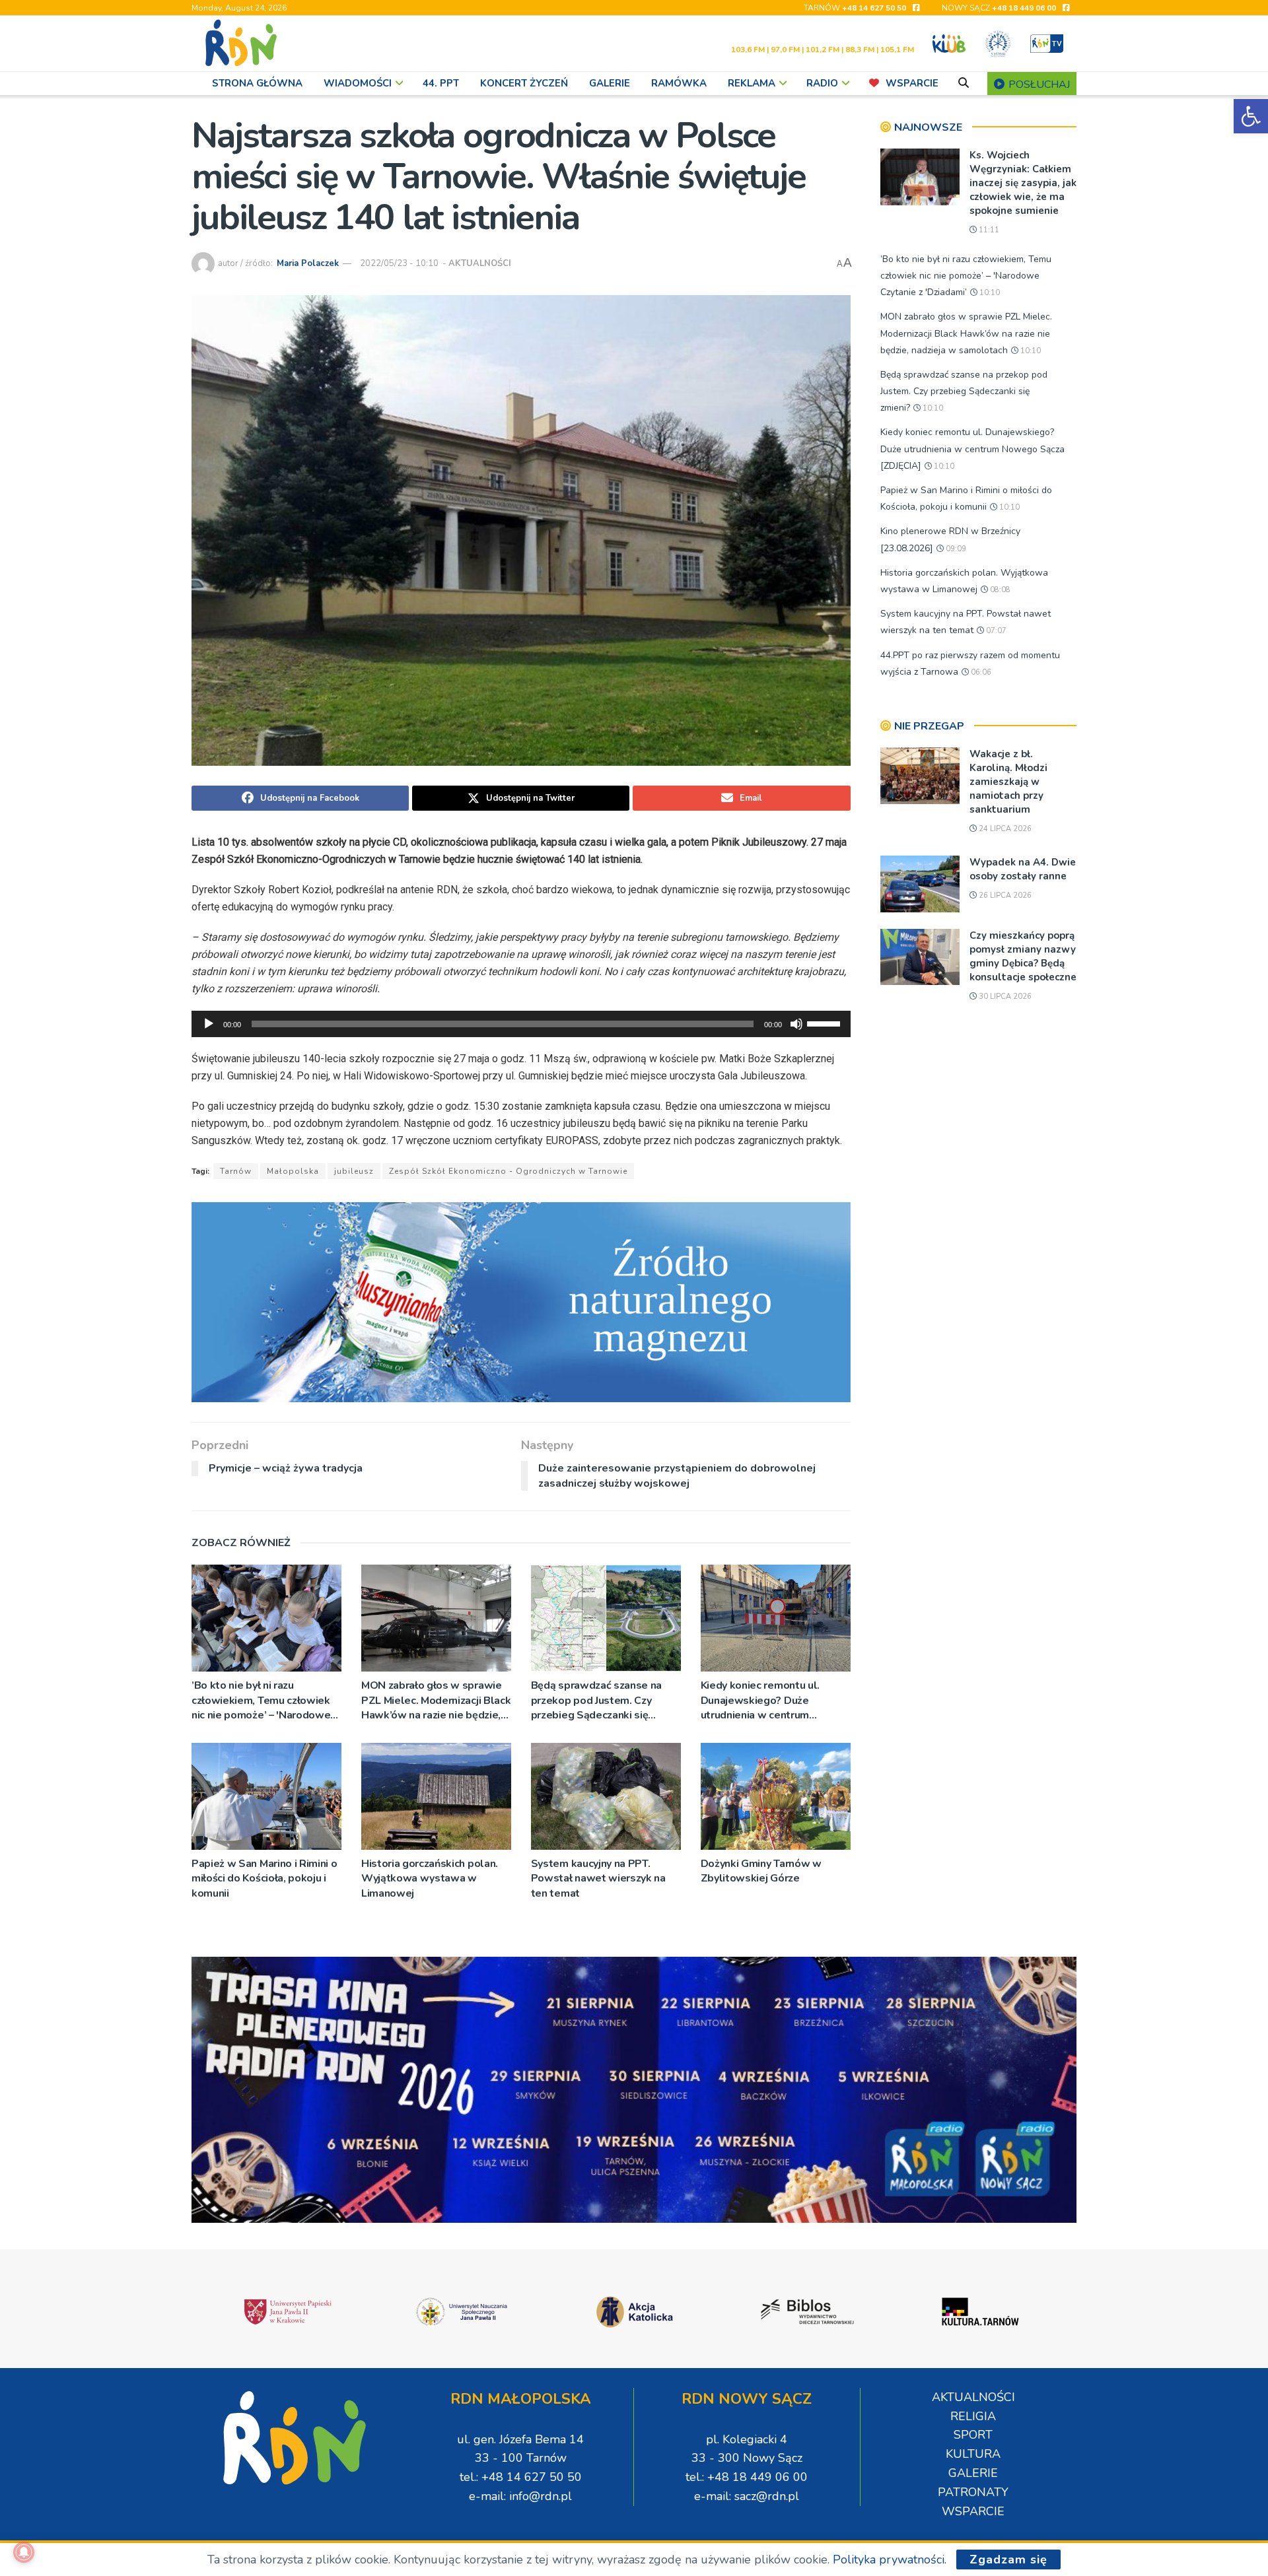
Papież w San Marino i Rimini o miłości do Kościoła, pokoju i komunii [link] (264, 1879)
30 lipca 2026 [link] (1004, 997)
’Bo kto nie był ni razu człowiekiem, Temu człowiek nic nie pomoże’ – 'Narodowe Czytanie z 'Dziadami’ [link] (261, 1700)
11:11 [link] (988, 230)
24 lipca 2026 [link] (1004, 829)
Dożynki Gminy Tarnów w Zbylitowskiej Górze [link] (761, 1871)
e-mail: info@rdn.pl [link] (520, 2496)
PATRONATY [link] (973, 2492)
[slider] (826, 1023)
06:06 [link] (980, 672)
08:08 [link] (999, 590)
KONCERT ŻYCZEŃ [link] (524, 83)
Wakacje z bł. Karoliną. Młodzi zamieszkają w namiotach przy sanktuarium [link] (1008, 782)
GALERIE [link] (610, 83)
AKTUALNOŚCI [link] (480, 263)
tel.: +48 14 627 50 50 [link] (521, 2477)
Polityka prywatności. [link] (890, 2559)
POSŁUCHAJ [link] (1038, 85)
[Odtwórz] (209, 1024)
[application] (521, 1024)
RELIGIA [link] (973, 2416)
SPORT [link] (973, 2435)
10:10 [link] (989, 293)
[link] (1251, 116)
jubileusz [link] (354, 1171)
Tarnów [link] (236, 1171)
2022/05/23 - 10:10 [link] (399, 263)
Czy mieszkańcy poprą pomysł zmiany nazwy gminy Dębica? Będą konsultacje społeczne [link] (1023, 956)
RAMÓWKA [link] (679, 83)
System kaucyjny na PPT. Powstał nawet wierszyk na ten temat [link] (598, 1879)
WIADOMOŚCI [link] (358, 83)
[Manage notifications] (24, 2552)
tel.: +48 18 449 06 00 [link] (747, 2477)
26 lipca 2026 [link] (1004, 896)
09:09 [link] (955, 549)
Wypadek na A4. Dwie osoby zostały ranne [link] (1023, 869)
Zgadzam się (1008, 2559)
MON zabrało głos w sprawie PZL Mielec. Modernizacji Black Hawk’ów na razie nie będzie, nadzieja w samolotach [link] (436, 1700)
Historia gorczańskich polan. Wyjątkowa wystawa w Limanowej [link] (430, 1879)
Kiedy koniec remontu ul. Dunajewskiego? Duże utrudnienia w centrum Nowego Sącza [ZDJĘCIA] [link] (763, 1700)
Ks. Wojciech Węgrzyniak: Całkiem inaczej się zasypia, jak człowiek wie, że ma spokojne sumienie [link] (1023, 183)
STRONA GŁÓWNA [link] (257, 83)
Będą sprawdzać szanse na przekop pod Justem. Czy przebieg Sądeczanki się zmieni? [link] (596, 1700)
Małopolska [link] (293, 1171)
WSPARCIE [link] (912, 83)
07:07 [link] (995, 631)
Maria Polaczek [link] (308, 263)
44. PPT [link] (441, 83)
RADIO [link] (822, 83)
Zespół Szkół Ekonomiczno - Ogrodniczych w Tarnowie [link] (508, 1171)
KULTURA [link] (973, 2454)
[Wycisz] (796, 1024)
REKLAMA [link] (752, 83)
